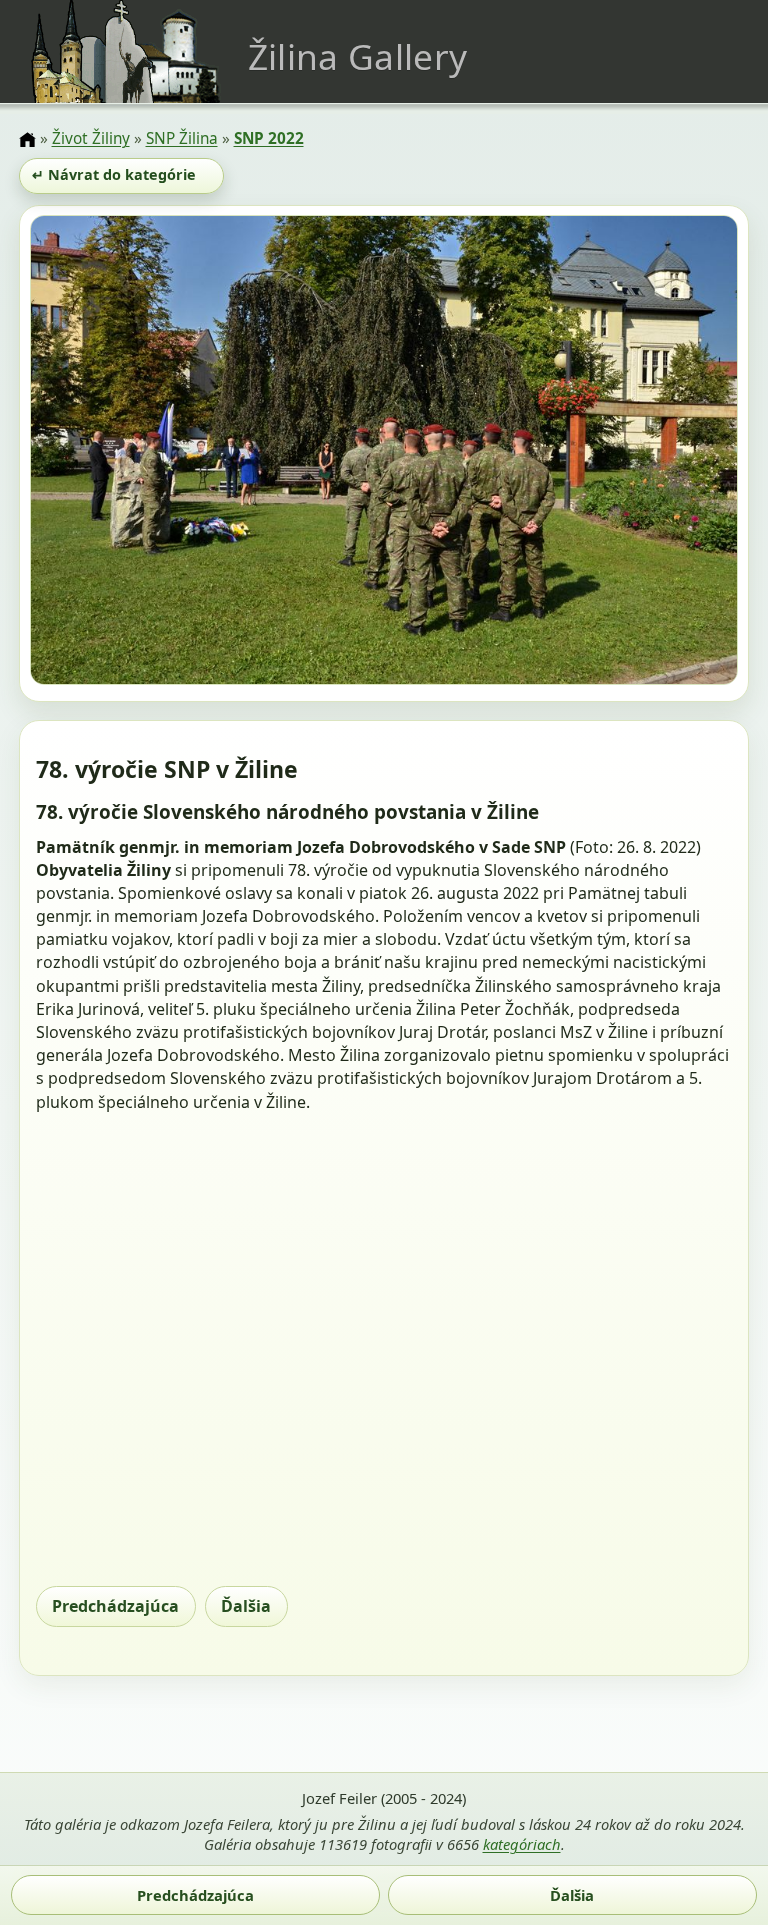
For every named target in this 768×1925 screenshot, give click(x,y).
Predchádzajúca (115, 1606)
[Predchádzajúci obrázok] (136, 453)
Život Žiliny (91, 138)
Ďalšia (246, 1606)
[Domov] (27, 140)
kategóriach (522, 1844)
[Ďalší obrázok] (632, 453)
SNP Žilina (182, 138)
